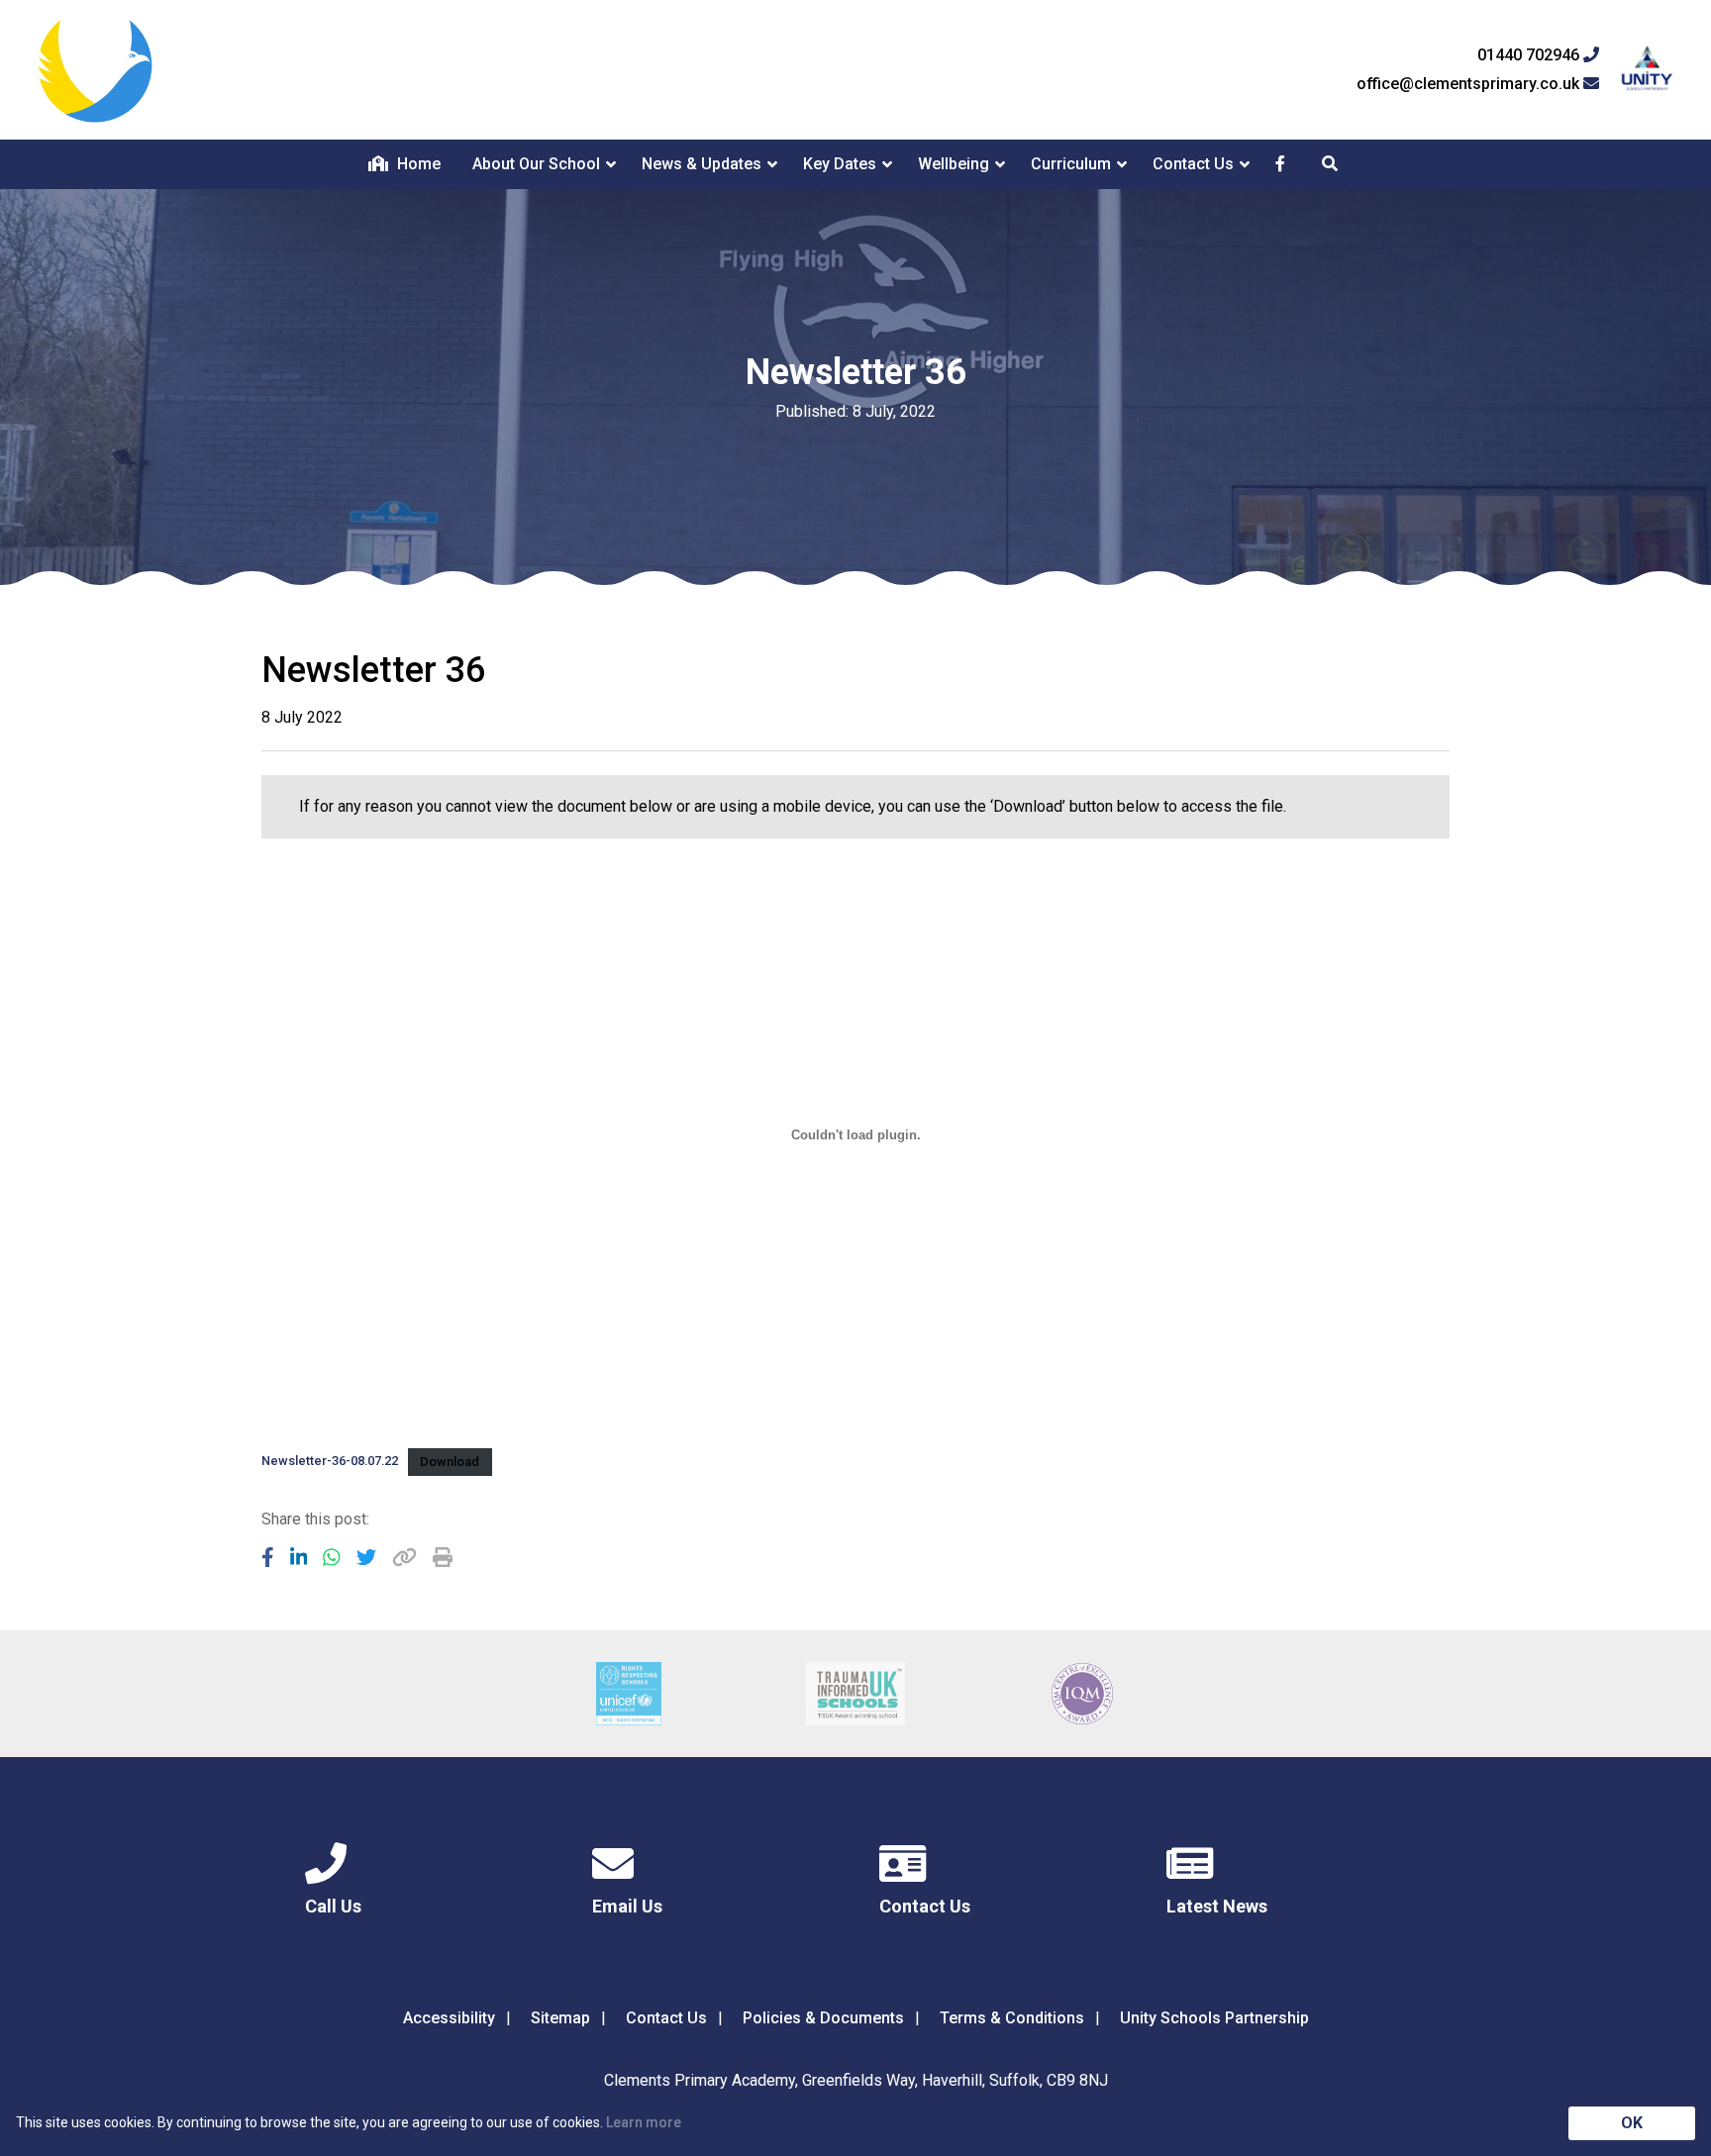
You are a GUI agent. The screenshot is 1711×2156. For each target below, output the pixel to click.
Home (417, 164)
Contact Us (1193, 164)
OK (1632, 2123)
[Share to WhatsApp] (332, 1557)
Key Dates (840, 164)
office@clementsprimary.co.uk (1470, 84)
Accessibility (449, 2018)
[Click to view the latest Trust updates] (1647, 70)
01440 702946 (1530, 55)
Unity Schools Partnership (1214, 2018)
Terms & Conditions (1012, 2018)
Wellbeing (954, 164)
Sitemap (560, 2018)
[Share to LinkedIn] (299, 1557)
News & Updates (702, 164)
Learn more (644, 2122)
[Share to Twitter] (366, 1557)
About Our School (536, 164)
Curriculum (1071, 164)
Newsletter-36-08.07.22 (330, 1462)
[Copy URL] (404, 1557)
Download (450, 1462)
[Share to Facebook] (268, 1557)
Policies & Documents (823, 2018)
